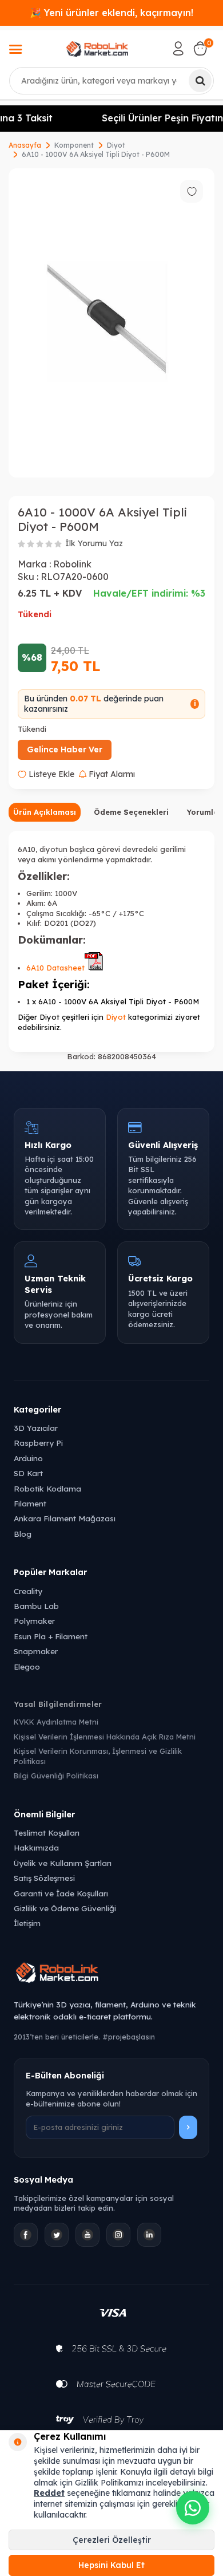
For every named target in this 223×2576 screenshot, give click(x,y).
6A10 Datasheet (55, 968)
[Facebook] (26, 2235)
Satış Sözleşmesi (44, 1878)
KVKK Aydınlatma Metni (56, 1722)
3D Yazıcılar (36, 1428)
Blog (23, 1534)
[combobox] (111, 81)
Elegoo (27, 1666)
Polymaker (34, 1621)
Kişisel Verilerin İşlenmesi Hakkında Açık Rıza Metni (105, 1737)
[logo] (97, 49)
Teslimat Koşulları (47, 1833)
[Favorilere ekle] (192, 191)
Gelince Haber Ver (65, 749)
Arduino (28, 1458)
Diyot (116, 145)
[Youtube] (87, 2235)
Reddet (49, 2493)
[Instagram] (118, 2235)
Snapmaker (36, 1651)
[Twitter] (57, 2235)
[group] (111, 323)
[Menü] (15, 50)
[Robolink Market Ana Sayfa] (111, 1974)
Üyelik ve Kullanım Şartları (63, 1863)
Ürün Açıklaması (45, 812)
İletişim (27, 1923)
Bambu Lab (36, 1606)
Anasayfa (25, 145)
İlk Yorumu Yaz (94, 543)
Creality (28, 1591)
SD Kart (28, 1473)
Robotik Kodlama (47, 1488)
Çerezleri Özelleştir (112, 2540)
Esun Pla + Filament (51, 1636)
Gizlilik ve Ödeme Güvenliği (65, 1908)
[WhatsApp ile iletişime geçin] (193, 2508)
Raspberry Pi (38, 1443)
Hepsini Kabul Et (111, 2565)
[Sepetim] (200, 49)
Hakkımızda (36, 1847)
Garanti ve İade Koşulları (61, 1893)
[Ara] (200, 81)
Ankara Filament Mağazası (65, 1518)
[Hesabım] (178, 49)
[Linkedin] (149, 2235)
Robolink (72, 564)
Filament (30, 1503)
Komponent (74, 145)
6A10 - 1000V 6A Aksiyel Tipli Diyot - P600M (96, 154)
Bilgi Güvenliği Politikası (56, 1776)
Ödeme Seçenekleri (131, 812)
